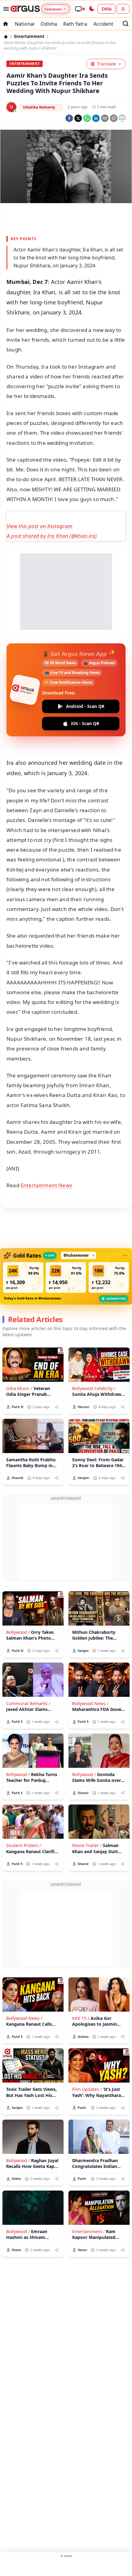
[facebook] (69, 118)
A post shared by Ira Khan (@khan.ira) (52, 536)
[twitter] (78, 118)
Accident (103, 24)
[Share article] (57, 1407)
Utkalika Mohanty (39, 107)
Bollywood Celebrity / (94, 1388)
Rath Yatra (75, 24)
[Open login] (123, 9)
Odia (107, 9)
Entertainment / (88, 2231)
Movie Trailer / (87, 1845)
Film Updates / (87, 2089)
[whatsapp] (87, 118)
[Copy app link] (114, 118)
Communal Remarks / (28, 1703)
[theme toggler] (91, 9)
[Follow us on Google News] (122, 118)
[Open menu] (5, 9)
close (66, 2556)
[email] (105, 118)
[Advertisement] (66, 218)
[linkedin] (96, 118)
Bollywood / (18, 1632)
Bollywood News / (90, 1703)
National (25, 24)
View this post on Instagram (40, 526)
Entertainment (29, 37)
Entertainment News (46, 1185)
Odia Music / (19, 1388)
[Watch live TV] (80, 9)
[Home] (6, 37)
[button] (23, 1277)
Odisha (49, 24)
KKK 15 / (81, 2018)
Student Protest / (23, 1845)
